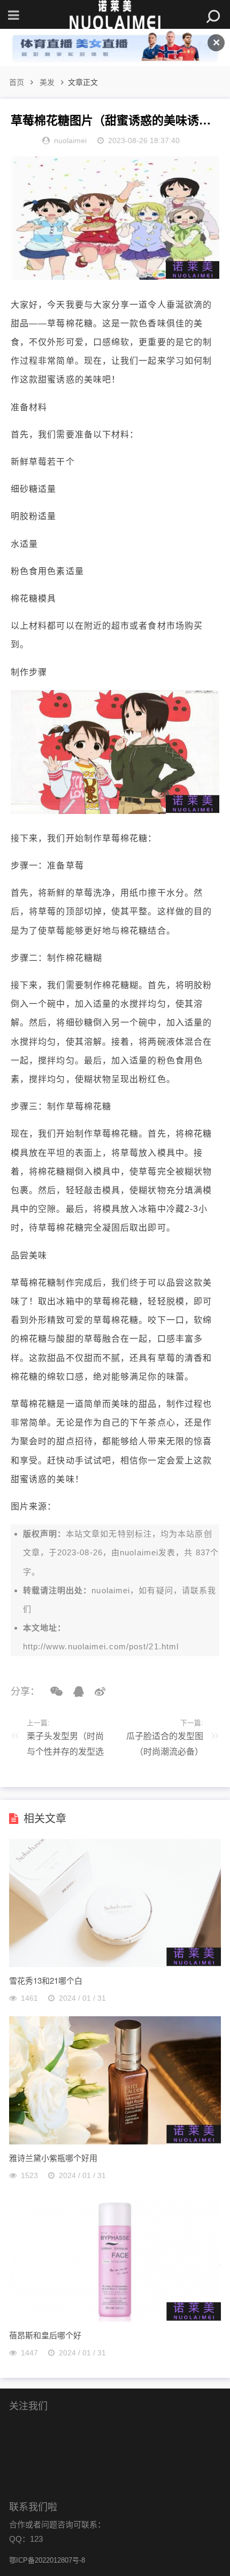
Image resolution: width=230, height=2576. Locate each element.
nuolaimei (139, 1552)
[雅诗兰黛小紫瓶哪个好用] (115, 2142)
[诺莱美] (115, 15)
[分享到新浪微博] (96, 1692)
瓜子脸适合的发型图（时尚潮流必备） (165, 1744)
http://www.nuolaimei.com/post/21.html (101, 1646)
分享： (25, 1692)
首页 (17, 82)
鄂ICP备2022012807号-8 (47, 2560)
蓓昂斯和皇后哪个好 (45, 2335)
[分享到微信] (53, 1692)
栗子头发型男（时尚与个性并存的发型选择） (65, 1746)
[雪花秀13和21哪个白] (115, 1964)
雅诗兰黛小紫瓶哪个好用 (53, 2158)
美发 (47, 82)
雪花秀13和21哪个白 (46, 1980)
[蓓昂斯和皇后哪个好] (115, 2319)
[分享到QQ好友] (75, 1692)
